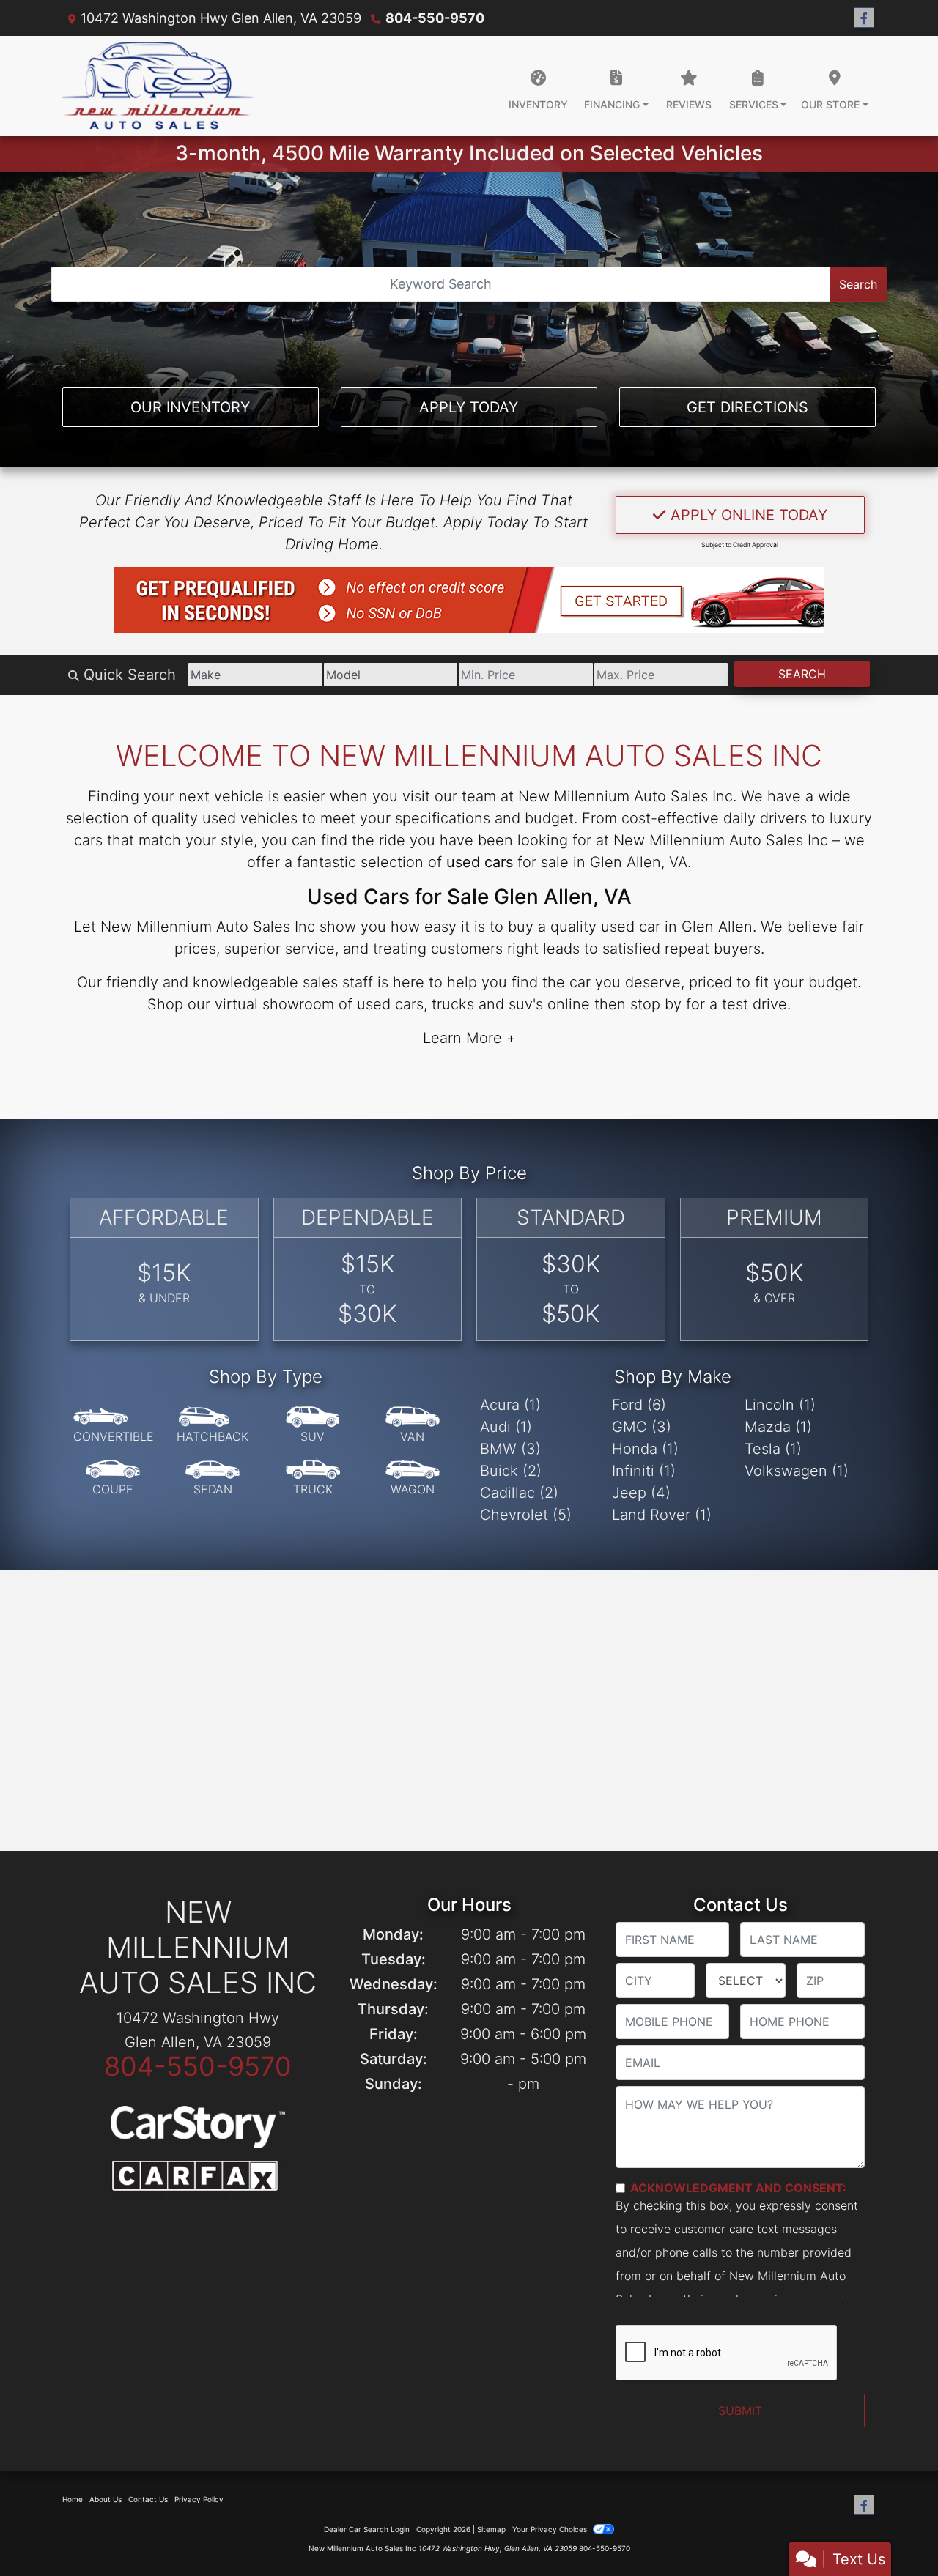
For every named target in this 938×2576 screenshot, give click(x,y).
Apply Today (469, 407)
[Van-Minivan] (413, 1425)
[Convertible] (114, 1425)
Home (73, 2499)
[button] (469, 600)
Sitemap (491, 2529)
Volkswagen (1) (797, 1471)
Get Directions (747, 407)
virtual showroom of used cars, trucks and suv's (379, 1004)
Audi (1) (506, 1427)
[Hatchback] (213, 1425)
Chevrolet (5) (526, 1515)
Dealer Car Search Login (367, 2529)
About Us (106, 2499)
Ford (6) (639, 1405)
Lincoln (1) (780, 1405)
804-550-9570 (435, 18)
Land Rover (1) (662, 1515)
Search (858, 284)
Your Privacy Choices (551, 2529)
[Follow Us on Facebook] (864, 18)
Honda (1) (645, 1449)
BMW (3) (510, 1449)
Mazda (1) (778, 1427)
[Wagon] (413, 1478)
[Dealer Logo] (158, 86)
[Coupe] (113, 1478)
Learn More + (469, 1038)
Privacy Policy (199, 2499)
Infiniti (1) (644, 1471)
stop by (656, 1004)
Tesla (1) (773, 1449)
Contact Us (148, 2499)
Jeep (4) (641, 1493)
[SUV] (313, 1425)
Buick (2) (511, 1471)
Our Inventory (190, 407)
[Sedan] (213, 1478)
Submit (740, 2410)
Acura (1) (510, 1405)
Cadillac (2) (519, 1493)
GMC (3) (642, 1427)
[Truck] (313, 1478)
